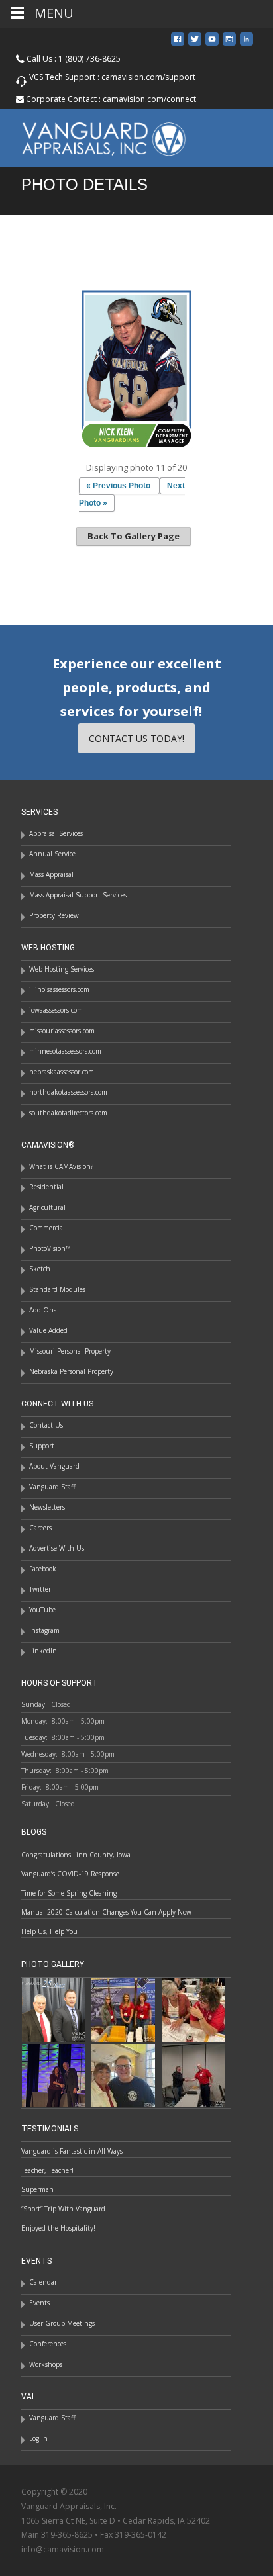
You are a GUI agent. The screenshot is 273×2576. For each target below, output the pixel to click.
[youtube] (212, 44)
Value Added (48, 1330)
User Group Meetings (62, 2323)
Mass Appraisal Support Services (78, 895)
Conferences (48, 2344)
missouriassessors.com (62, 1031)
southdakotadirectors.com (68, 1113)
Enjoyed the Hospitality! (58, 2228)
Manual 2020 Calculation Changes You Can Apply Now (106, 1912)
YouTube (42, 1610)
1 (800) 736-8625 (89, 59)
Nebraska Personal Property (71, 1371)
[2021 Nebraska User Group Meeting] (193, 2075)
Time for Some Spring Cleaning (69, 1893)
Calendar (43, 2282)
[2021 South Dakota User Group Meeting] (123, 2075)
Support (42, 1446)
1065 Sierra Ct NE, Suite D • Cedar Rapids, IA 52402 (116, 2521)
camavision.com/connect (149, 99)
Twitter (40, 1589)
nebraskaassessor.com (62, 1072)
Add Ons (43, 1310)
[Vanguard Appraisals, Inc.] (93, 136)
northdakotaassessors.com (68, 1092)
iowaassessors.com (56, 1010)
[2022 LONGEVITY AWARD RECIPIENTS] (54, 2009)
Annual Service (52, 854)
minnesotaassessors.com (65, 1051)
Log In (38, 2438)
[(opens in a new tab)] (123, 2009)
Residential (46, 1187)
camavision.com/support (148, 77)
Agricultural (47, 1207)
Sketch (40, 1269)
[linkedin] (246, 44)
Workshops (46, 2364)
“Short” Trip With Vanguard (63, 2209)
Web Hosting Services (62, 969)
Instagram (44, 1630)
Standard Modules (57, 1289)
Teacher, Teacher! (47, 2170)
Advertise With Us (57, 1548)
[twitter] (195, 44)
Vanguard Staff (52, 1487)
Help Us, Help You (49, 1931)
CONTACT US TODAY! (136, 738)
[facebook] (178, 44)
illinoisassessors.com (59, 989)
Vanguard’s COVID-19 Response (70, 1874)
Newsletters (47, 1507)
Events (39, 2303)
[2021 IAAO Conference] (54, 2075)
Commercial (47, 1228)
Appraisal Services (56, 833)
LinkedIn (43, 1651)
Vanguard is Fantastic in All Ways (72, 2151)
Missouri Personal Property (70, 1351)
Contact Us (46, 1425)
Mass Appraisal (51, 874)
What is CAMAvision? (61, 1166)
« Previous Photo (118, 486)
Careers (40, 1528)
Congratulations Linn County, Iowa (76, 1855)
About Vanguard (54, 1466)
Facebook (43, 1569)
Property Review (54, 915)
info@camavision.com (63, 2549)
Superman (37, 2189)
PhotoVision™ (50, 1248)
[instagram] (229, 44)
